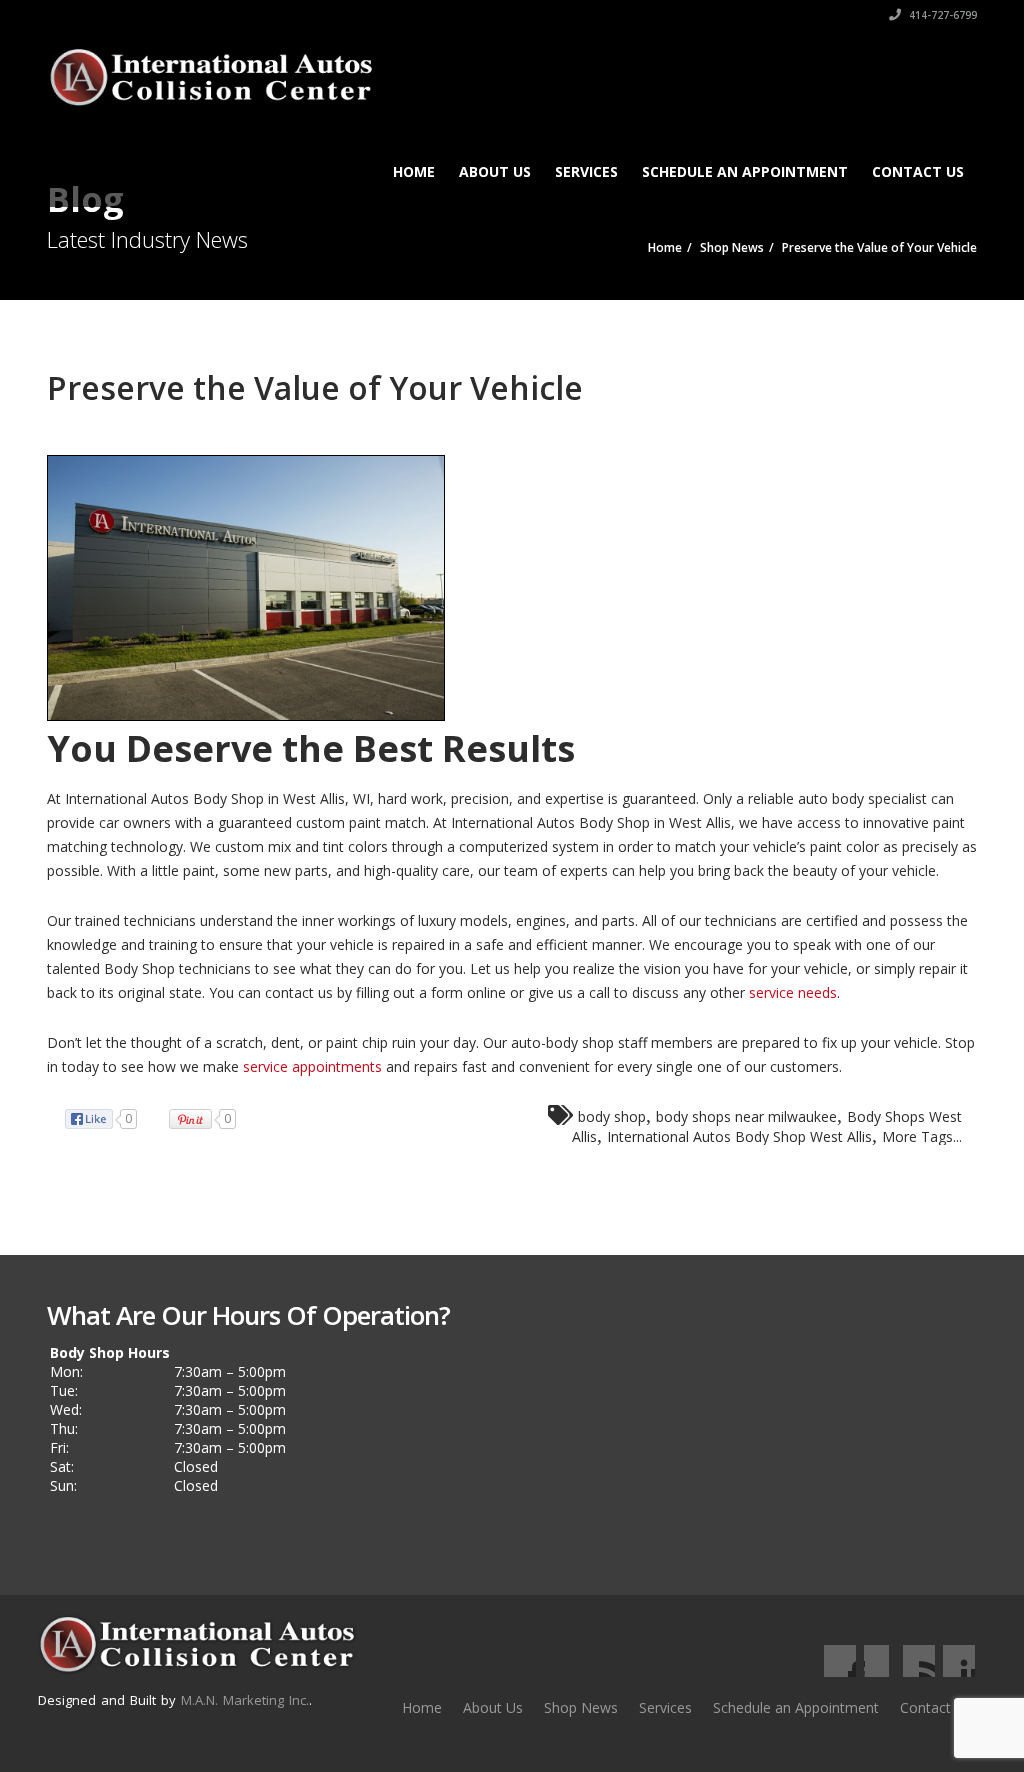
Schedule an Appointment (745, 171)
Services (586, 171)
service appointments (312, 1066)
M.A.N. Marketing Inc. (245, 1700)
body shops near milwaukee (746, 1116)
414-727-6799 (941, 15)
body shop (612, 1116)
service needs (793, 992)
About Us (495, 171)
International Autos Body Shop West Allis (739, 1136)
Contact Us (918, 171)
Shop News (581, 1707)
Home (414, 171)
